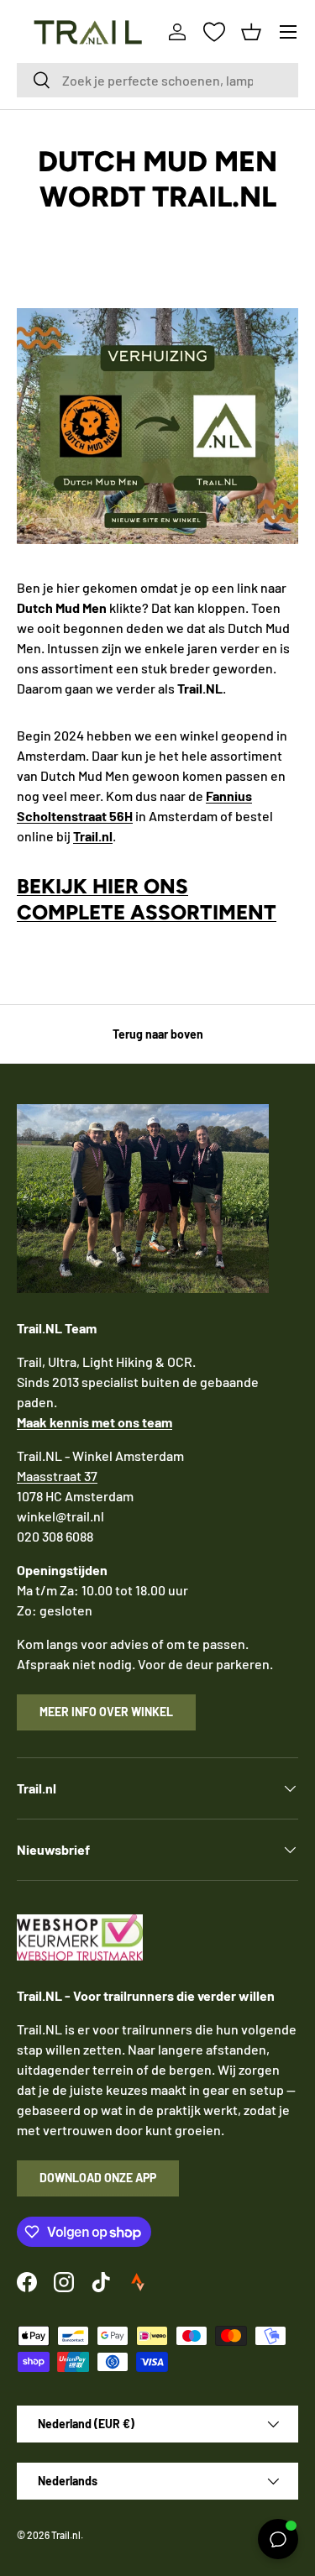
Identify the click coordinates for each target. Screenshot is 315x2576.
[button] (251, 32)
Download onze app (98, 2178)
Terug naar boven (158, 1034)
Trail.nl (66, 2535)
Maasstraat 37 (57, 1476)
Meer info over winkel (106, 1712)
